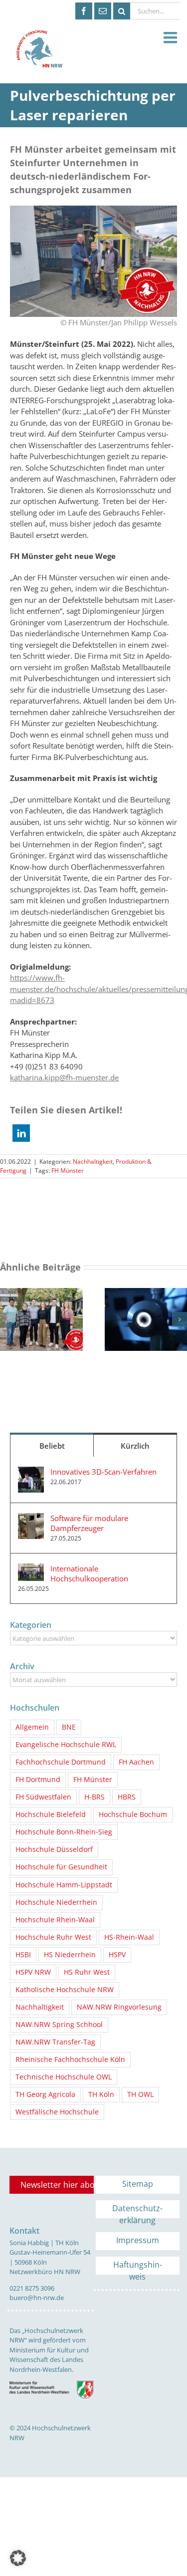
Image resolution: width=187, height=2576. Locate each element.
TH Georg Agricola (45, 2094)
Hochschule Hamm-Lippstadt (64, 1885)
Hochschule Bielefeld (51, 1814)
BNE (69, 1727)
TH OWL (140, 2094)
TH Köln (101, 2094)
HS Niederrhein (70, 1955)
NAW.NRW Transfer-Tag (55, 2042)
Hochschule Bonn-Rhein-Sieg (64, 1832)
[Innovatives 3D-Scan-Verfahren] (31, 1472)
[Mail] (103, 11)
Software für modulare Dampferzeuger (89, 1523)
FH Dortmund (38, 1780)
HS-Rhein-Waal (129, 1937)
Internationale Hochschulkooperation (89, 1573)
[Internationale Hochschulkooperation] (31, 1569)
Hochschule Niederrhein (56, 1902)
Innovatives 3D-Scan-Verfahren (103, 1472)
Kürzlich (135, 1446)
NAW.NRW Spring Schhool (59, 2025)
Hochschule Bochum (133, 1814)
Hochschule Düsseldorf (54, 1849)
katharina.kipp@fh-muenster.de (64, 1077)
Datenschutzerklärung (137, 2210)
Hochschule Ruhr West (53, 1937)
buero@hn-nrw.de (37, 2298)
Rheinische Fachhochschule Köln (70, 2060)
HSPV (117, 1955)
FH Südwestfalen (43, 1797)
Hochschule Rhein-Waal (55, 1920)
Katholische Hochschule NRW (65, 1990)
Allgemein (32, 1727)
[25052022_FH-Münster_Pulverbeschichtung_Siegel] (93, 209)
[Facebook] (84, 11)
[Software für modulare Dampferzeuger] (31, 1519)
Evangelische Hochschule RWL (66, 1745)
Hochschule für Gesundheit (61, 1867)
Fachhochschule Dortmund (61, 1762)
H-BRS (94, 1797)
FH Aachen (136, 1762)
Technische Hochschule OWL (64, 2077)
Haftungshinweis (138, 2267)
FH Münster (68, 1170)
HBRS (127, 1797)
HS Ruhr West (87, 1972)
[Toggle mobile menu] (172, 38)
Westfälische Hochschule (57, 2112)
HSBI (23, 1955)
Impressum (138, 2240)
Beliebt (52, 1446)
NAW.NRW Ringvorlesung (119, 2007)
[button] (21, 1133)
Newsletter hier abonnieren (57, 2185)
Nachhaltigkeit (93, 1161)
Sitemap (138, 2184)
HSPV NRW (33, 1972)
